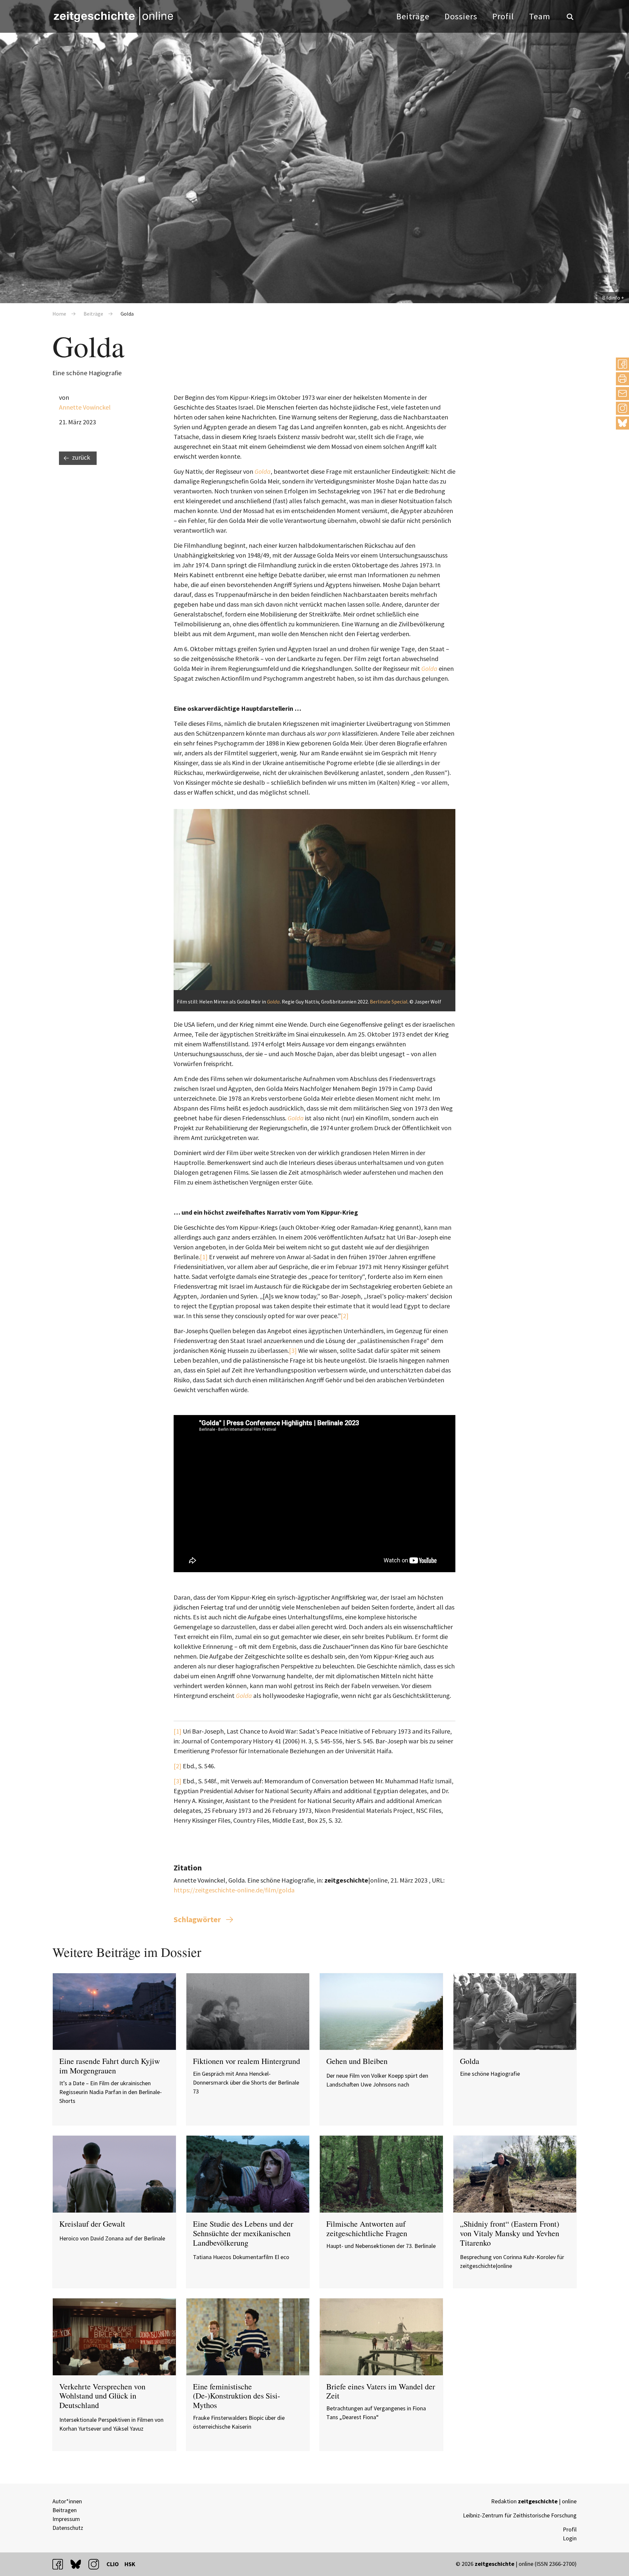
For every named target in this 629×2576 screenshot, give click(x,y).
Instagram (622, 408)
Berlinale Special (389, 1002)
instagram (97, 2564)
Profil (503, 16)
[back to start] (113, 16)
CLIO (113, 2564)
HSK (130, 2564)
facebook (61, 2564)
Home (59, 314)
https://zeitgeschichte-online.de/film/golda (234, 1890)
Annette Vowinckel (85, 407)
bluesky (622, 423)
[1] (204, 1257)
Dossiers (461, 16)
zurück (81, 457)
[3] (293, 1350)
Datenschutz (68, 2528)
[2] (345, 1316)
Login (570, 2538)
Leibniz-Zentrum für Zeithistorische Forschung (520, 2515)
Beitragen (65, 2510)
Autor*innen (67, 2501)
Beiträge (413, 16)
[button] (622, 364)
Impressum (66, 2519)
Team (540, 16)
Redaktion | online (534, 2501)
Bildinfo (611, 298)
